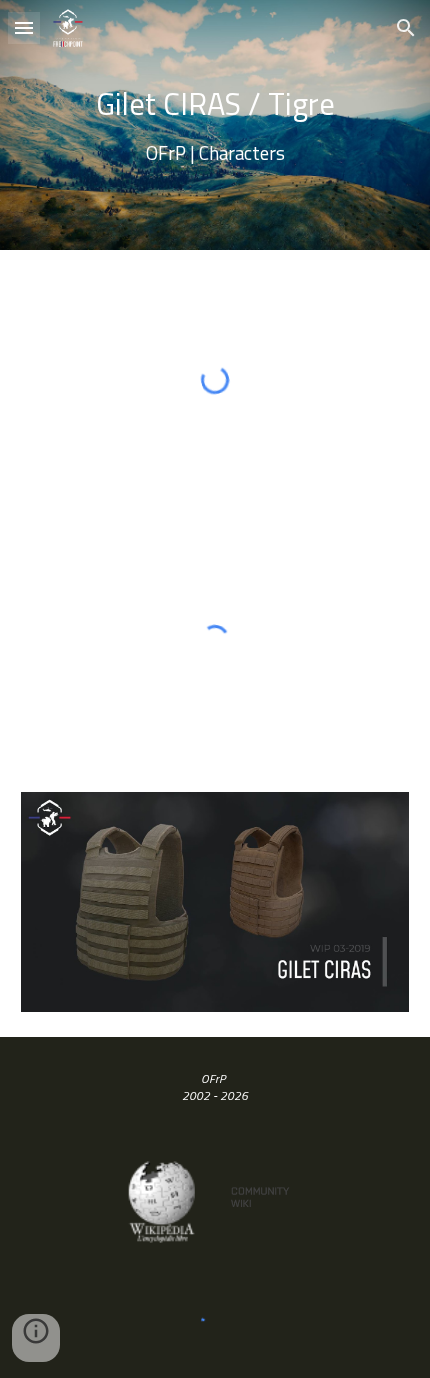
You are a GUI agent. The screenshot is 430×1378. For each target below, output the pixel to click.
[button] (24, 27)
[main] (215, 125)
